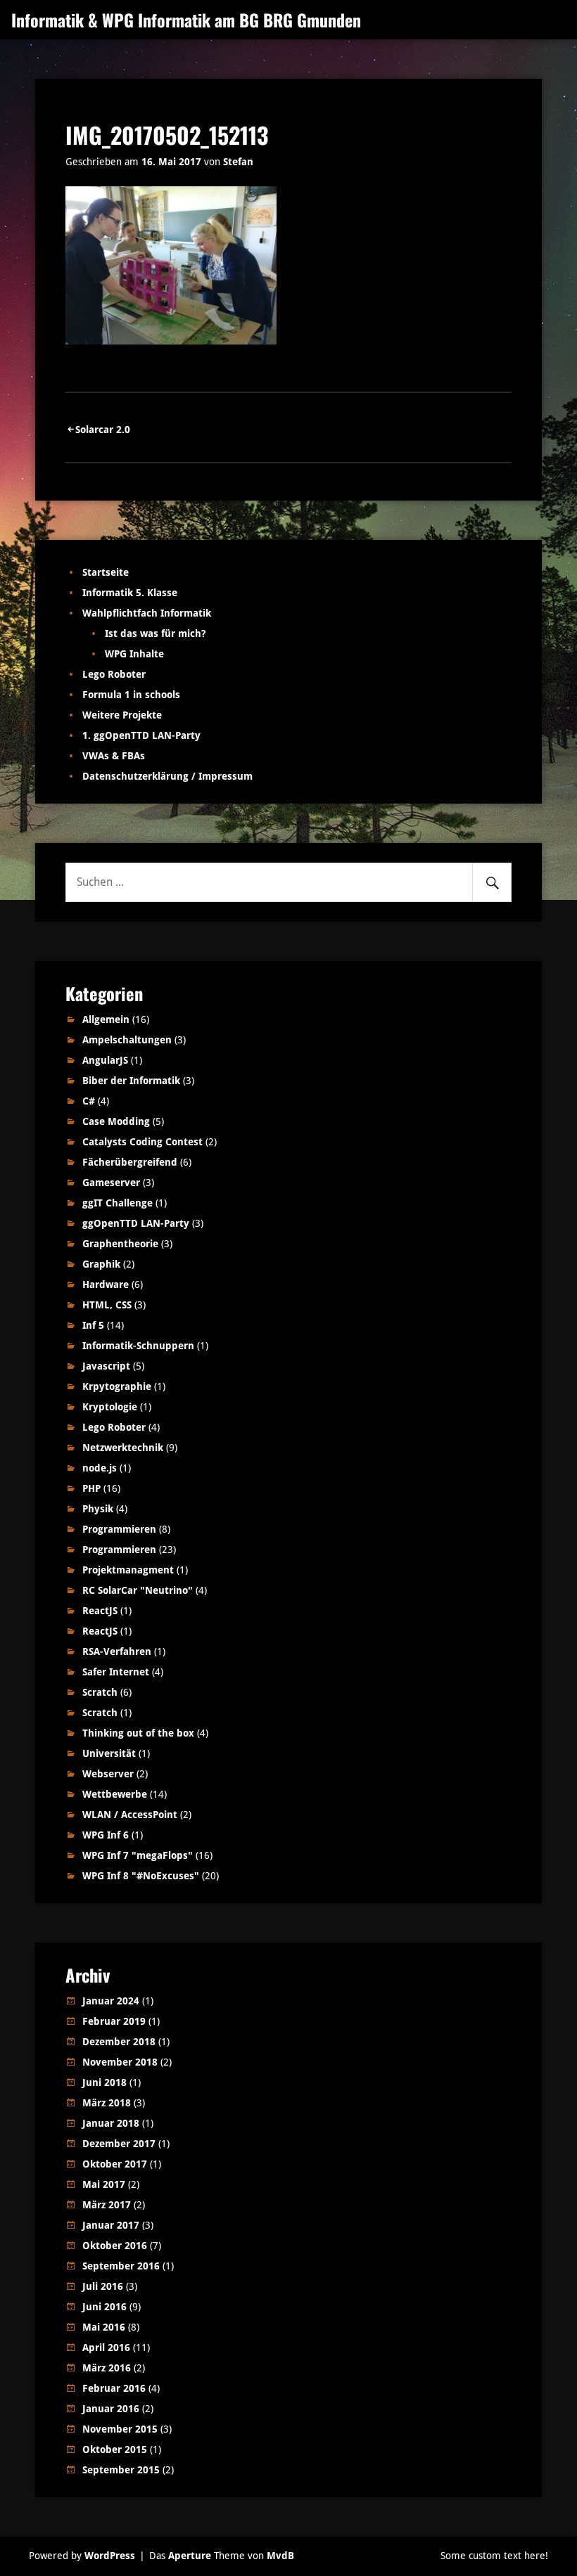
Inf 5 (93, 1325)
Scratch (100, 1692)
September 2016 (121, 2266)
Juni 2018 (104, 2082)
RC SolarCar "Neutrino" (138, 1590)
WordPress (110, 2556)
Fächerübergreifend (130, 1162)
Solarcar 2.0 (103, 430)
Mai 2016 (104, 2327)
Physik (98, 1509)
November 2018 (120, 2062)
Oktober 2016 (115, 2246)
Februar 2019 (114, 2021)
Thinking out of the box (138, 1733)
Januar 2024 (111, 2001)
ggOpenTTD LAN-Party (136, 1223)
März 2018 (107, 2103)
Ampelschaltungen (127, 1040)
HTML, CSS (107, 1305)
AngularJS (105, 1060)
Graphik (101, 1264)
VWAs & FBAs (114, 756)
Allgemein (106, 1019)
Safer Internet (116, 1672)
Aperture (190, 2556)
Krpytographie (117, 1386)
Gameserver (111, 1183)
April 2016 (106, 2348)
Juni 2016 (104, 2307)
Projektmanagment (128, 1570)
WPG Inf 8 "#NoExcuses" (141, 1876)
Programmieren (119, 1529)
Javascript (106, 1366)
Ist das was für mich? (155, 633)
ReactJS (100, 1611)
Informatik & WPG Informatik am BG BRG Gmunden (186, 20)
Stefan (238, 162)
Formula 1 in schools (131, 695)
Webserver (108, 1774)
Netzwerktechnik (123, 1448)
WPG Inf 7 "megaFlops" (138, 1855)
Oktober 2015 (115, 2449)
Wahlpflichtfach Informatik (147, 613)
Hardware (106, 1284)
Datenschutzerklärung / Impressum (167, 776)
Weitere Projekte (122, 715)
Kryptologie (110, 1407)
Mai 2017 (104, 2184)
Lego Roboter (114, 674)
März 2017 (107, 2205)
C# (89, 1101)
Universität (109, 1753)
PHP (91, 1488)
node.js (100, 1468)
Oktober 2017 (115, 2164)
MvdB (280, 2556)
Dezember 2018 (119, 2042)
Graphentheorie (120, 1244)
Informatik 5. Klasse (130, 593)
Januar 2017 (111, 2225)
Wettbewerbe (115, 1794)
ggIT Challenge (118, 1203)
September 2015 (121, 2470)
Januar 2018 (111, 2123)
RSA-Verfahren (117, 1651)
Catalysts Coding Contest (142, 1142)
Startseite (106, 572)
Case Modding (116, 1121)
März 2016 (107, 2368)
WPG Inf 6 (106, 1835)
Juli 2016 (103, 2286)
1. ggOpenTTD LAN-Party (141, 735)
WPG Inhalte (134, 654)
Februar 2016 (114, 2388)
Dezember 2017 (119, 2144)
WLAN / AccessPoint (130, 1815)
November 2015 (120, 2429)
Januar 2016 (111, 2409)
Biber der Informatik (131, 1081)
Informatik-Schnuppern (138, 1346)
